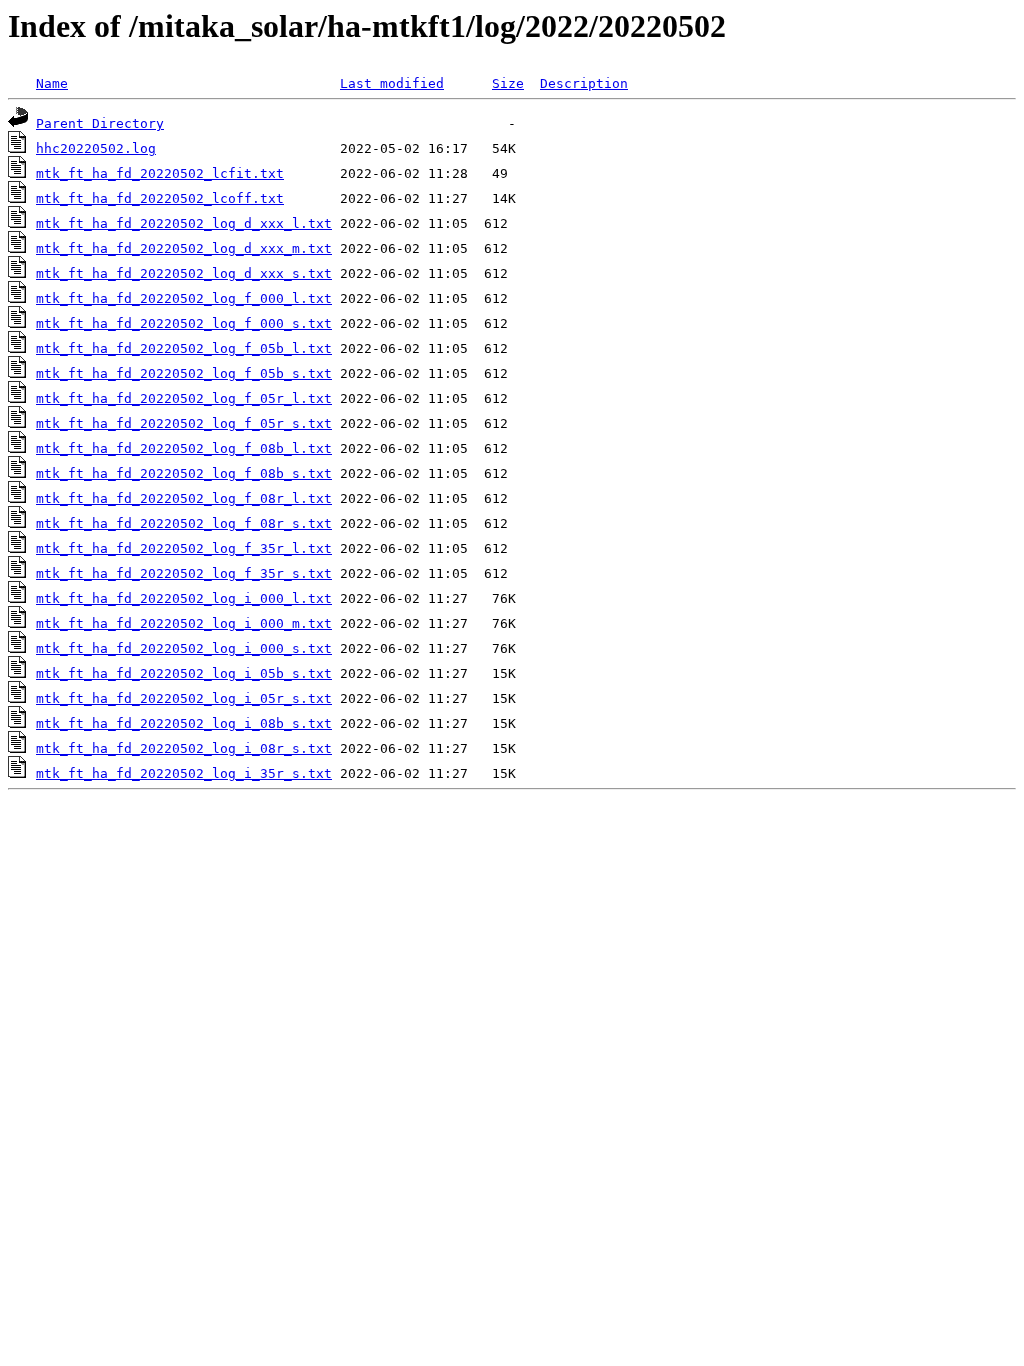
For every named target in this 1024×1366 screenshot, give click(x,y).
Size (508, 83)
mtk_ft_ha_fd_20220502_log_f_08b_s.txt (184, 473)
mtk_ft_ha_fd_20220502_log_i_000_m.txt (184, 623)
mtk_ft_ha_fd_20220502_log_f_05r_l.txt (184, 398)
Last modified (392, 83)
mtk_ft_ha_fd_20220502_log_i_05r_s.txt (184, 698)
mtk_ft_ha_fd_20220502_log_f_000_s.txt (184, 323)
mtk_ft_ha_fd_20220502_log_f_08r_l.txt (184, 498)
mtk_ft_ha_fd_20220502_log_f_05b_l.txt (184, 348)
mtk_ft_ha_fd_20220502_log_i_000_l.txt (184, 598)
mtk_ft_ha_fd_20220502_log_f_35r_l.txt (184, 548)
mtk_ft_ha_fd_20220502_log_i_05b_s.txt (184, 673)
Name (52, 83)
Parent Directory (100, 123)
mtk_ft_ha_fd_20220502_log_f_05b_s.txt (184, 373)
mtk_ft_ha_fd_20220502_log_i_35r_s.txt (184, 773)
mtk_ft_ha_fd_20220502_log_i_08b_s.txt (184, 723)
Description (584, 83)
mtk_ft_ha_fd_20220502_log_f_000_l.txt (184, 298)
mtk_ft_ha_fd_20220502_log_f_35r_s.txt (184, 573)
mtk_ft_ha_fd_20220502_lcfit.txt (160, 173)
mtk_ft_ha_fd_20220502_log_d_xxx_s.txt (184, 273)
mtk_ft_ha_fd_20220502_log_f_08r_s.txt (184, 523)
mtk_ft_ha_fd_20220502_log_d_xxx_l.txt (184, 223)
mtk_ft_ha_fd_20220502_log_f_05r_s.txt (184, 423)
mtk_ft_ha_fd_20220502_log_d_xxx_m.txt (184, 248)
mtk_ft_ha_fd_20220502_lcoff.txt (160, 198)
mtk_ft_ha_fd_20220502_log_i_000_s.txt (184, 648)
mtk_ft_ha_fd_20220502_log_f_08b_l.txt (184, 448)
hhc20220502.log (96, 148)
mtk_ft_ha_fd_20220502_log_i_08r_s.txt (184, 748)
